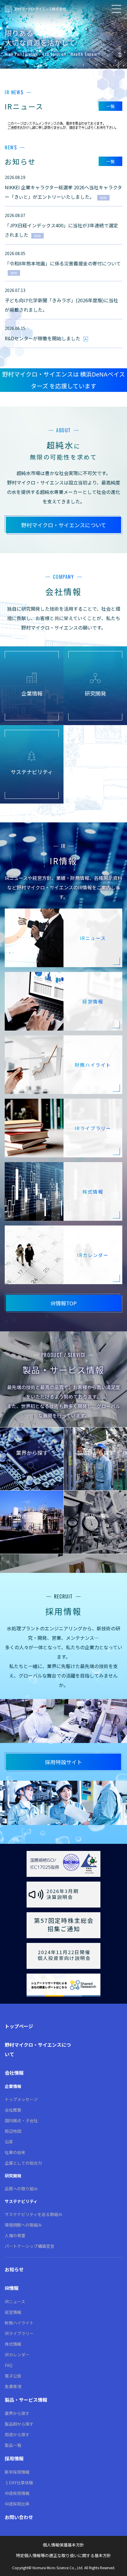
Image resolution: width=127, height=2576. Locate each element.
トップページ (19, 2026)
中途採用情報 (17, 2493)
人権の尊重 (15, 2235)
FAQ (9, 2365)
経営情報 (13, 2312)
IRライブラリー (19, 2333)
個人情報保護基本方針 (63, 2545)
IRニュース (15, 2301)
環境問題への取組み (23, 2225)
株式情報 (13, 2344)
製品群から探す (19, 2424)
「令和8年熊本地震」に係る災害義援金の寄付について (63, 263)
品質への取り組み (21, 2189)
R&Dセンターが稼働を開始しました (43, 338)
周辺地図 (13, 2131)
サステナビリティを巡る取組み (34, 2214)
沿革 (9, 2142)
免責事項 (13, 2386)
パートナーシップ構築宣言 (30, 2246)
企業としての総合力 (23, 2163)
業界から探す (17, 2413)
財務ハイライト (19, 2323)
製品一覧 (13, 2445)
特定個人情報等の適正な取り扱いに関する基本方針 (63, 2555)
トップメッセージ (21, 2099)
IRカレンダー (17, 2355)
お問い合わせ (19, 2517)
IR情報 (12, 2288)
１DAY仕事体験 (19, 2483)
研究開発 (13, 2176)
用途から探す (17, 2434)
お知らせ (14, 2269)
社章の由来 (15, 2152)
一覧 (110, 106)
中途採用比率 (17, 2504)
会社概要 (13, 2110)
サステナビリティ (21, 2201)
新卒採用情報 (17, 2472)
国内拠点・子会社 (21, 2120)
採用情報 (14, 2458)
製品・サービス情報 (26, 2400)
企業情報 (13, 2086)
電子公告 (13, 2376)
